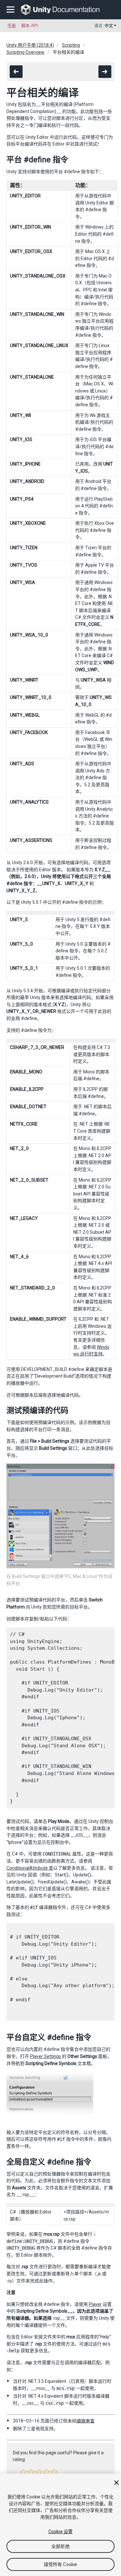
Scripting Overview (25, 52)
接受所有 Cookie (61, 2564)
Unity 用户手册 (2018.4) (30, 45)
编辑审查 (86, 2421)
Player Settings (45, 2056)
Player (95, 2304)
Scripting (71, 45)
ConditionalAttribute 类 (30, 1868)
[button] (23, 2472)
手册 (12, 26)
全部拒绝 (60, 2546)
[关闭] (116, 2483)
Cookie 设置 (60, 2532)
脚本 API (30, 26)
